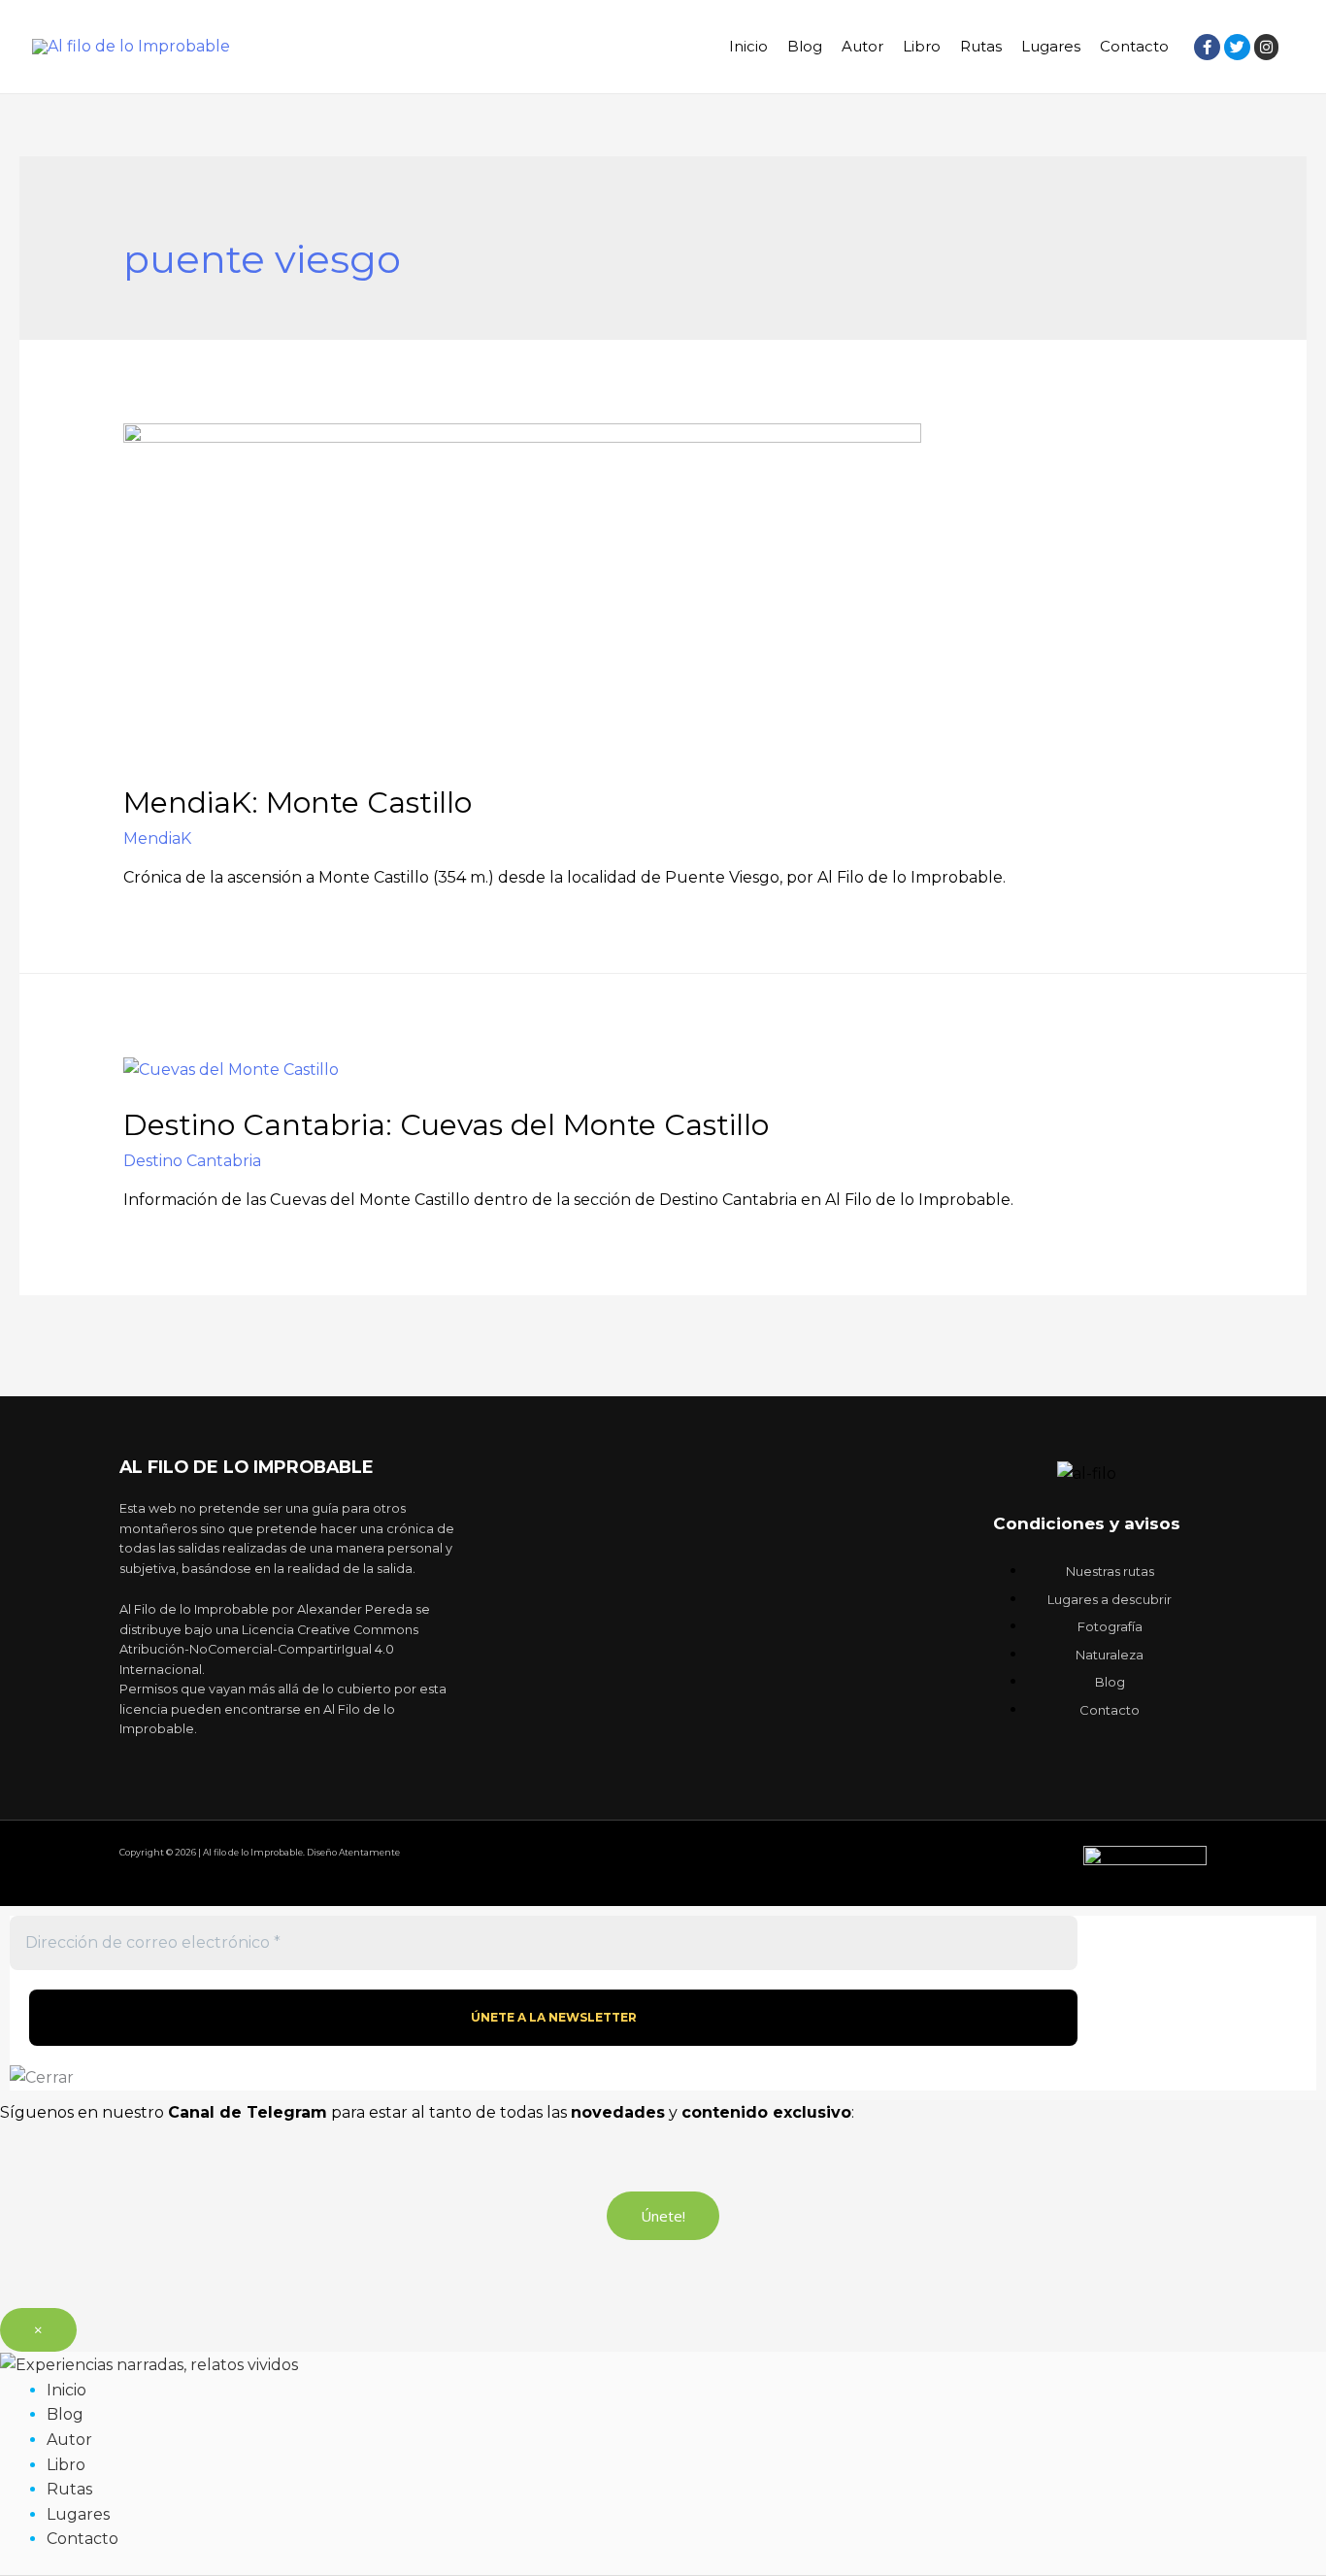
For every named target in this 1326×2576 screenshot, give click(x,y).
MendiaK (157, 838)
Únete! (663, 2216)
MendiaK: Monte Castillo (298, 803)
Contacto (1134, 46)
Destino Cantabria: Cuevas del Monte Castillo (446, 1125)
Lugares (1051, 46)
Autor (862, 46)
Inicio (748, 46)
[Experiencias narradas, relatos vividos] (149, 2364)
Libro (922, 46)
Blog (805, 46)
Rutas (981, 46)
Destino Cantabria (192, 1161)
